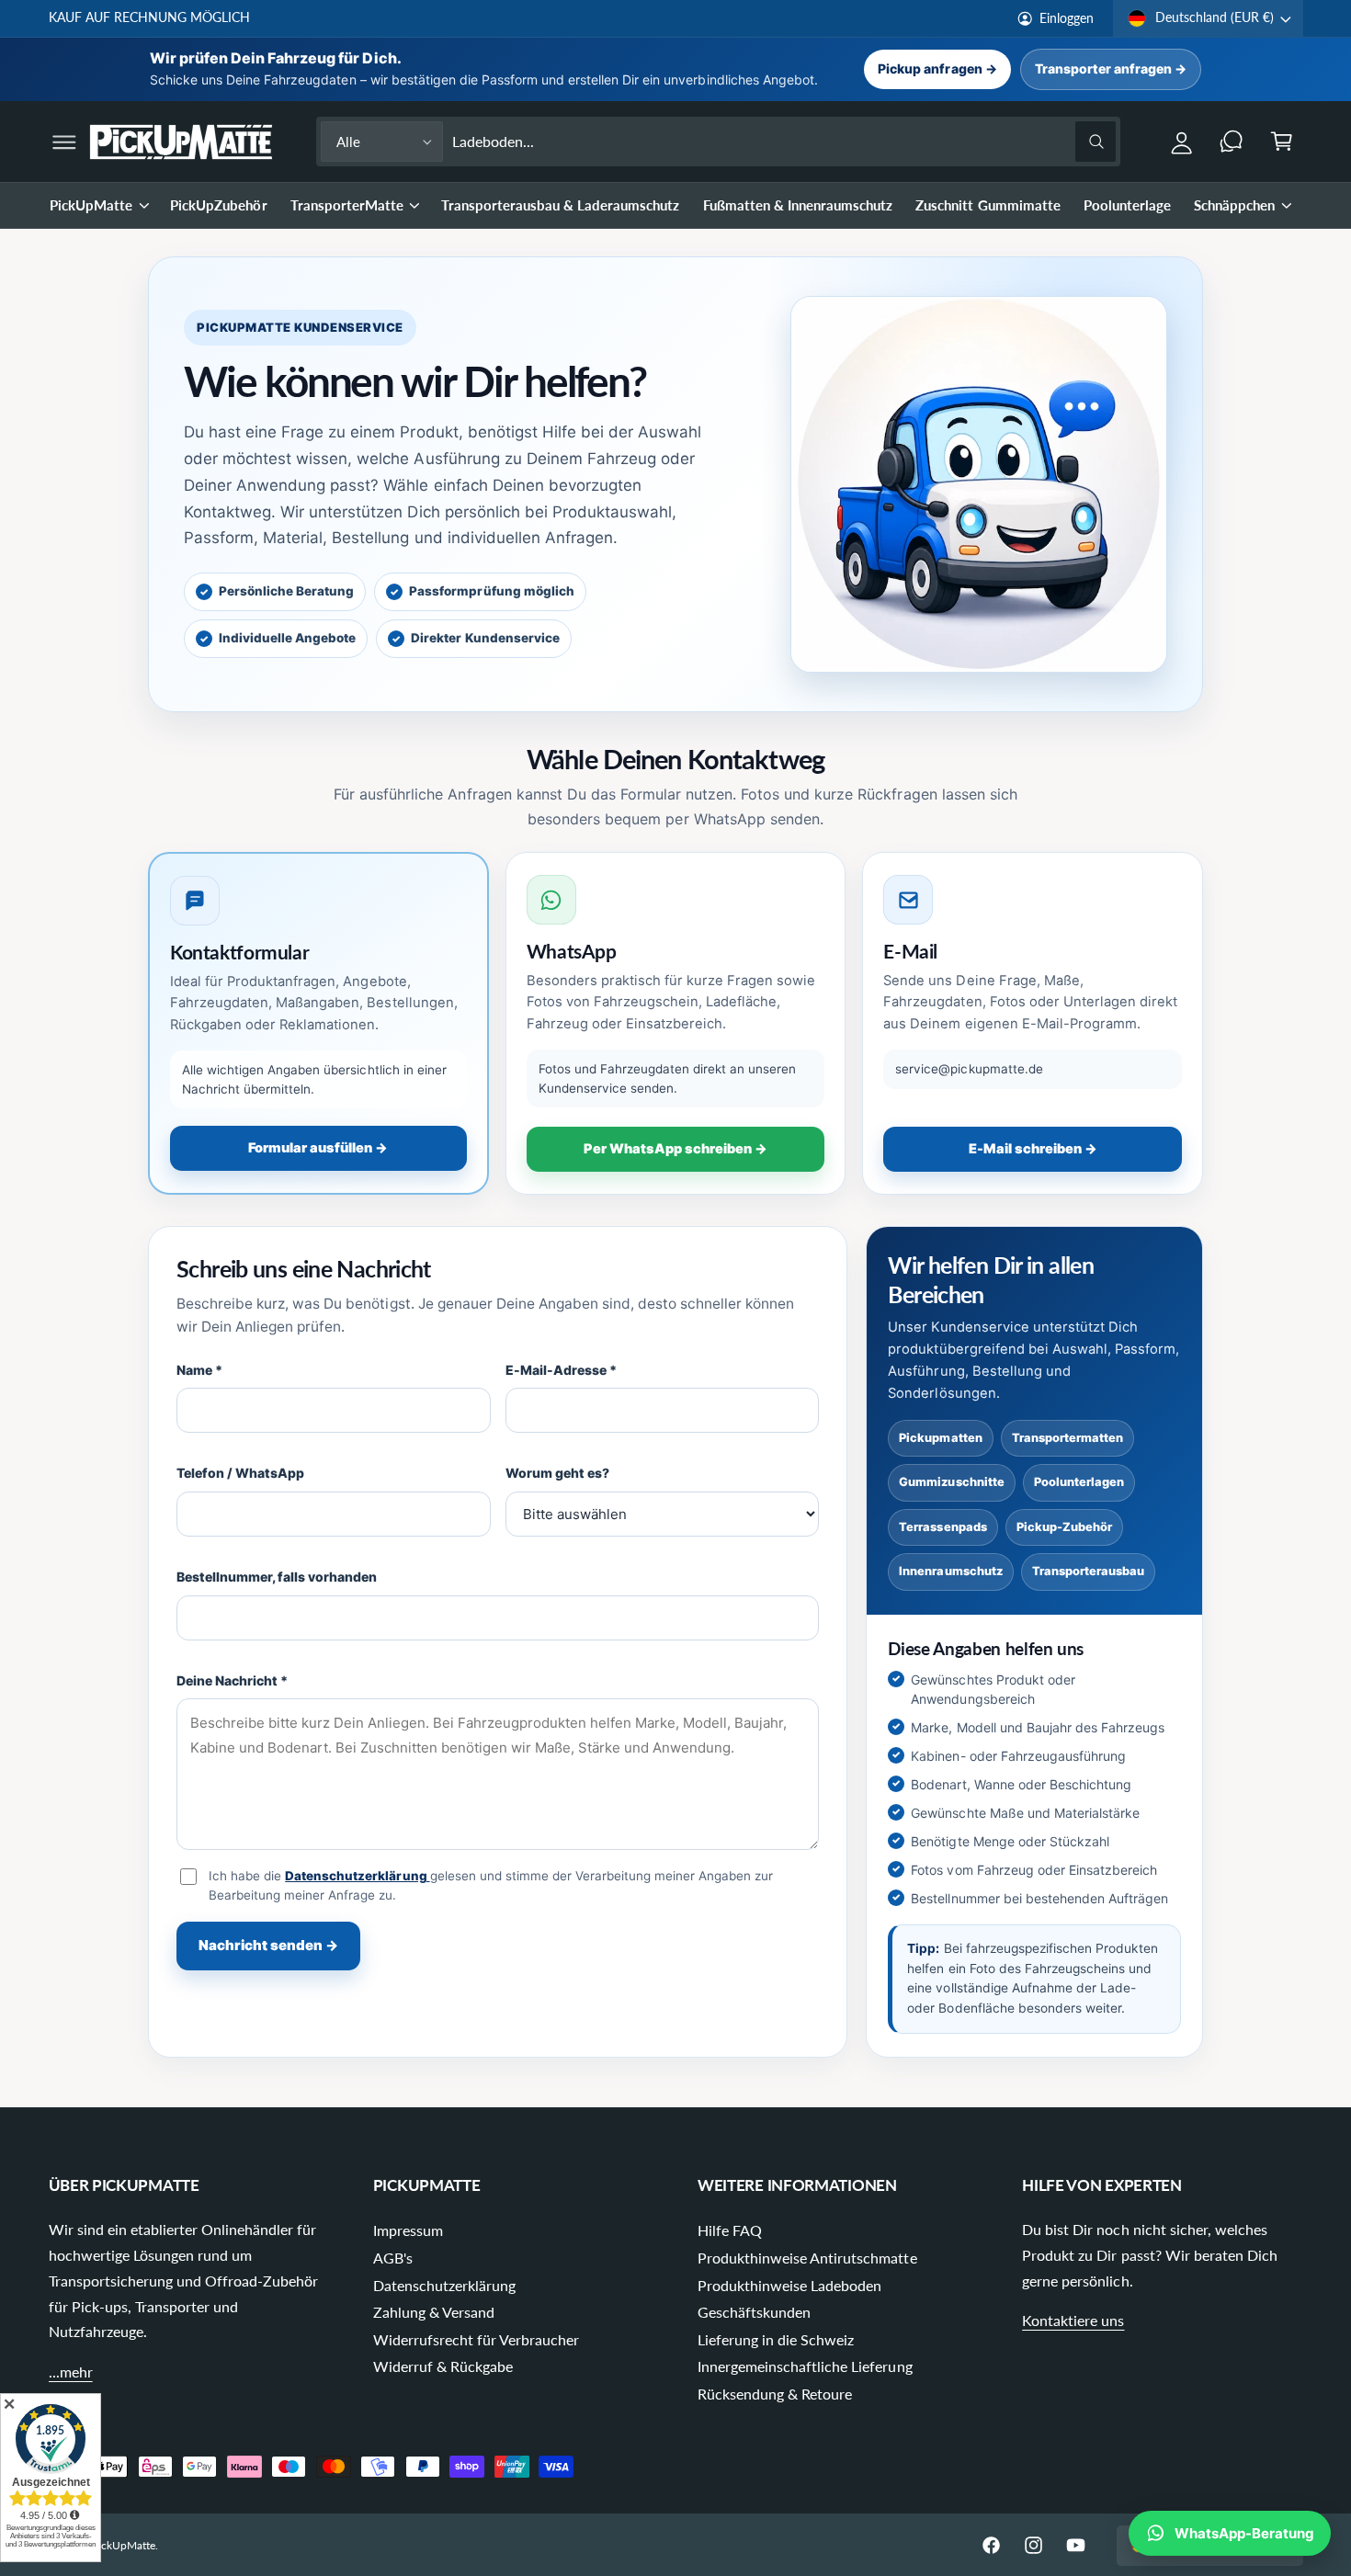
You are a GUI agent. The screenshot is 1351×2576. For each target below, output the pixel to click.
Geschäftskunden (754, 2312)
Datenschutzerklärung (357, 1876)
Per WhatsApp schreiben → (675, 1149)
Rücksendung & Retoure (775, 2394)
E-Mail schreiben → (1033, 1149)
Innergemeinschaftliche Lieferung (805, 2366)
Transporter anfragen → (1111, 68)
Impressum (408, 2230)
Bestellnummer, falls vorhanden (277, 1577)
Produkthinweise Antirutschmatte (807, 2258)
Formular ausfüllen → (318, 1148)
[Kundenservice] (1232, 142)
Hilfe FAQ (730, 2230)
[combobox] (784, 142)
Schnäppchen (1234, 205)
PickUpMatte (91, 205)
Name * (199, 1370)
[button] (64, 142)
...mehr (71, 2372)
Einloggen (1067, 18)
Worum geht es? (557, 1473)
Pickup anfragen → (937, 68)
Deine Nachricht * (232, 1680)
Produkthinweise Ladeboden (789, 2285)
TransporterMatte (347, 205)
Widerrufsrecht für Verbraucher (477, 2339)
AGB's (393, 2258)
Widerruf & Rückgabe (443, 2366)
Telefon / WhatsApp (240, 1473)
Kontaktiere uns (1073, 2320)
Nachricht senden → (268, 1945)
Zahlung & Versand (434, 2312)
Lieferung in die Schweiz (776, 2339)
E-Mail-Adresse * (561, 1370)
